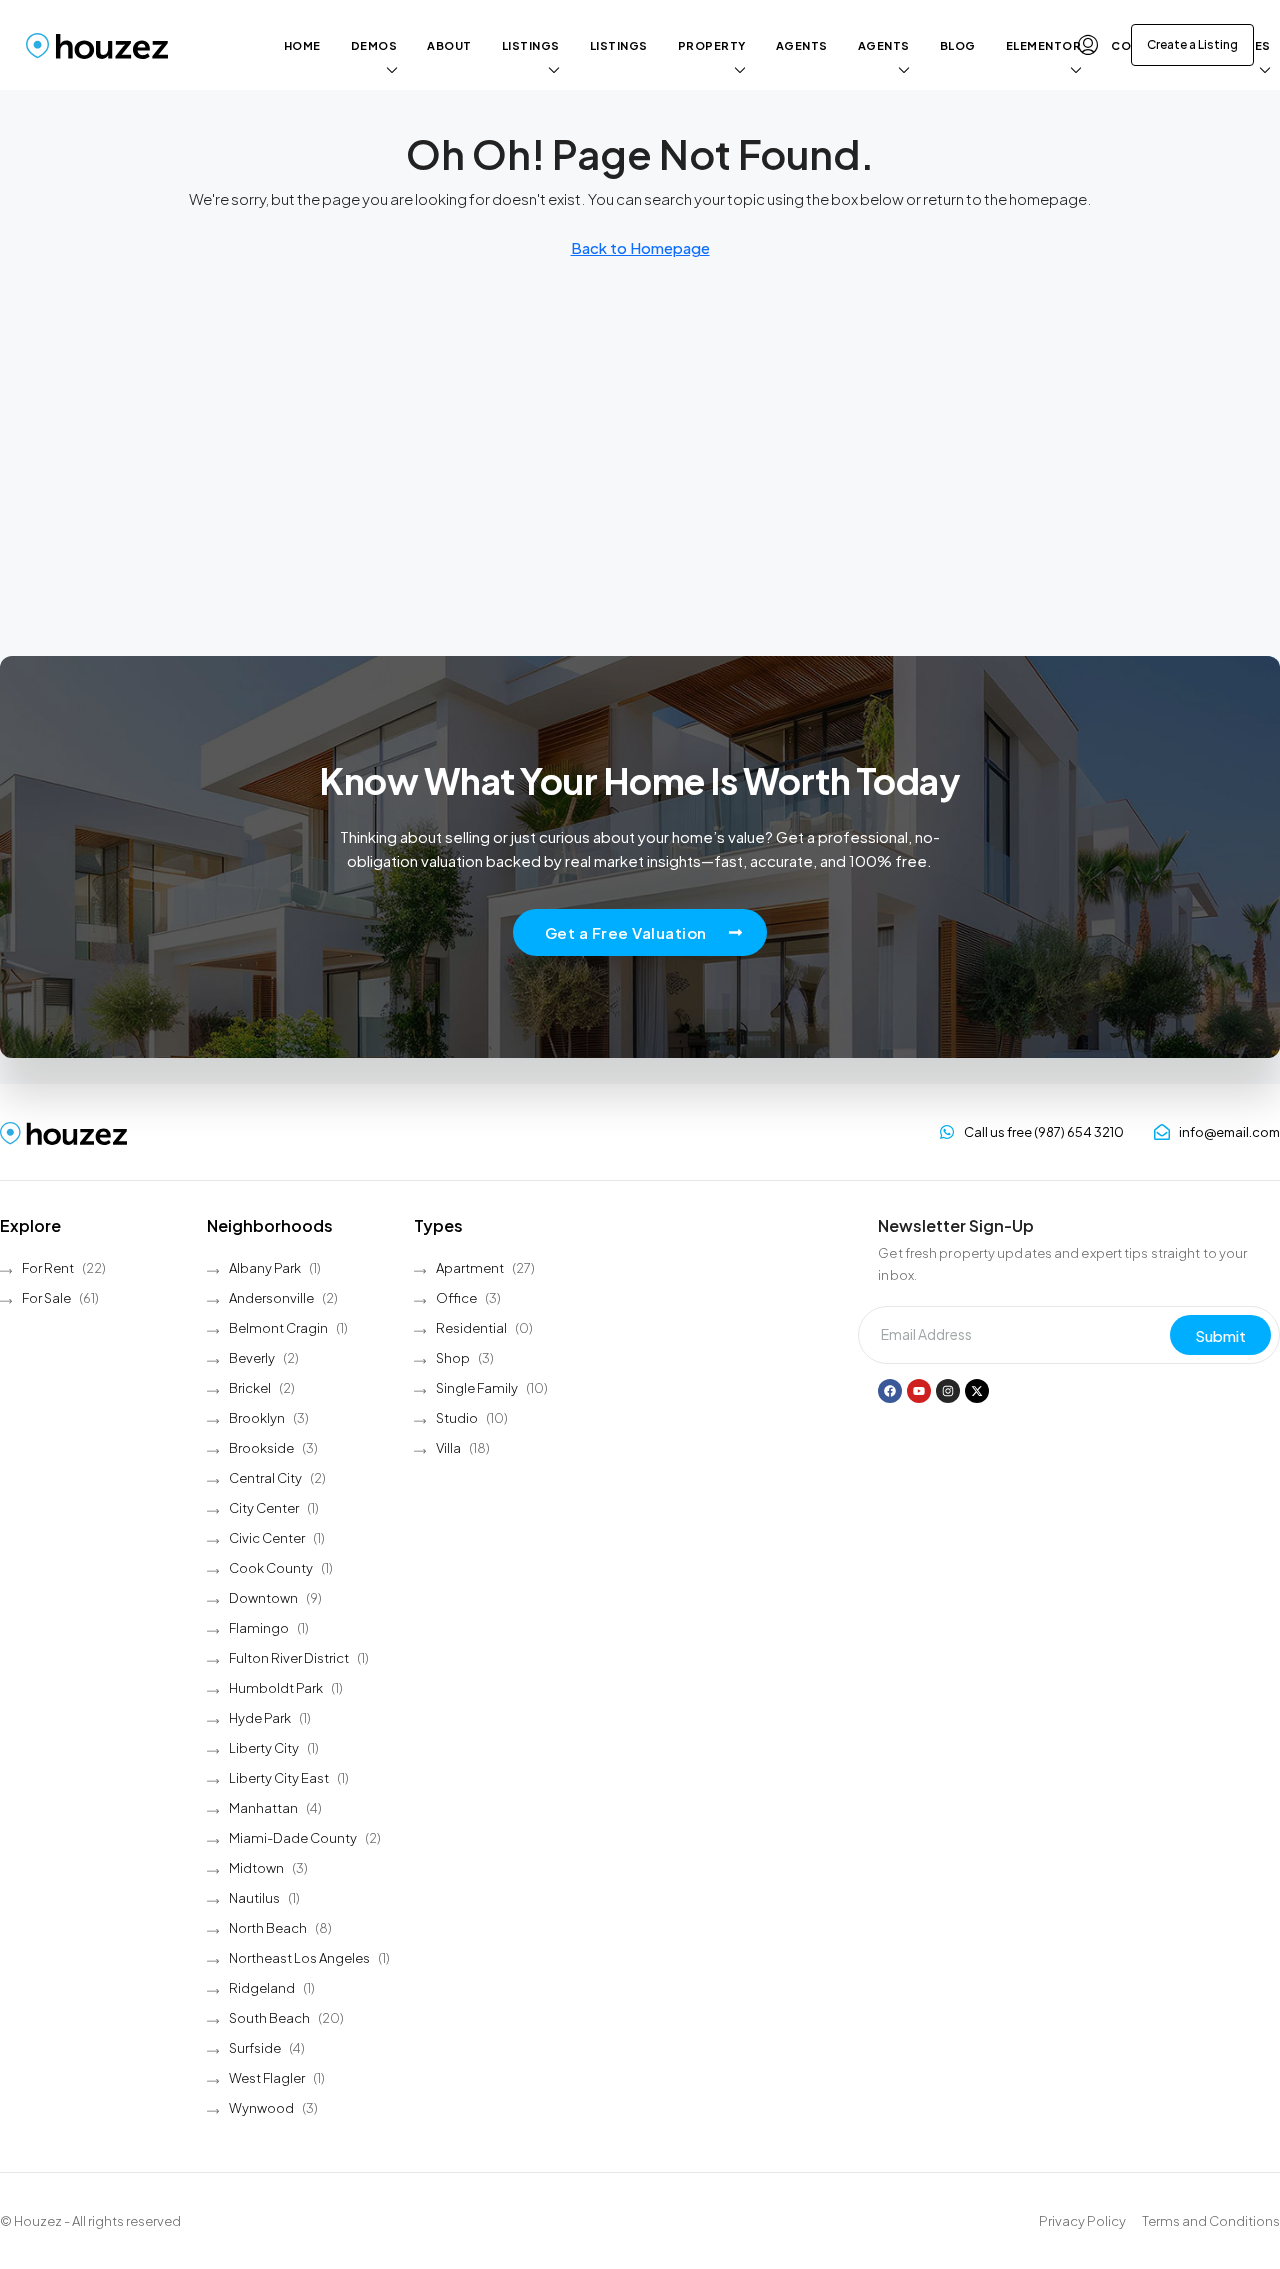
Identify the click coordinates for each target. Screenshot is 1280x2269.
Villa (448, 1448)
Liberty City (264, 1748)
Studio (457, 1418)
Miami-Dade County (293, 1838)
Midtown (256, 1868)
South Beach (269, 2018)
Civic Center (267, 1538)
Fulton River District (289, 1658)
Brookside (261, 1448)
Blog (958, 45)
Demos (374, 45)
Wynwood (261, 2108)
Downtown (263, 1598)
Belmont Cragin (278, 1328)
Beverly (252, 1358)
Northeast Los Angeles (299, 1958)
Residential (471, 1328)
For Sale (46, 1298)
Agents (802, 45)
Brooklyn (257, 1418)
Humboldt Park (276, 1688)
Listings (531, 45)
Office (456, 1298)
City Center (264, 1508)
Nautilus (254, 1898)
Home (302, 45)
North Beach (268, 1928)
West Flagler (267, 2078)
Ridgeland (262, 1988)
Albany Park (265, 1268)
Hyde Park (260, 1718)
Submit (1220, 1335)
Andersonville (271, 1298)
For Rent (48, 1268)
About (449, 45)
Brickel (250, 1388)
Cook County (271, 1568)
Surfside (255, 2048)
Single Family (477, 1388)
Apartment (470, 1268)
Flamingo (259, 1628)
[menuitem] (1088, 45)
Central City (265, 1478)
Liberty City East (279, 1778)
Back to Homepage (640, 247)
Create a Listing (1192, 44)
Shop (453, 1358)
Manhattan (263, 1808)
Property (712, 45)
